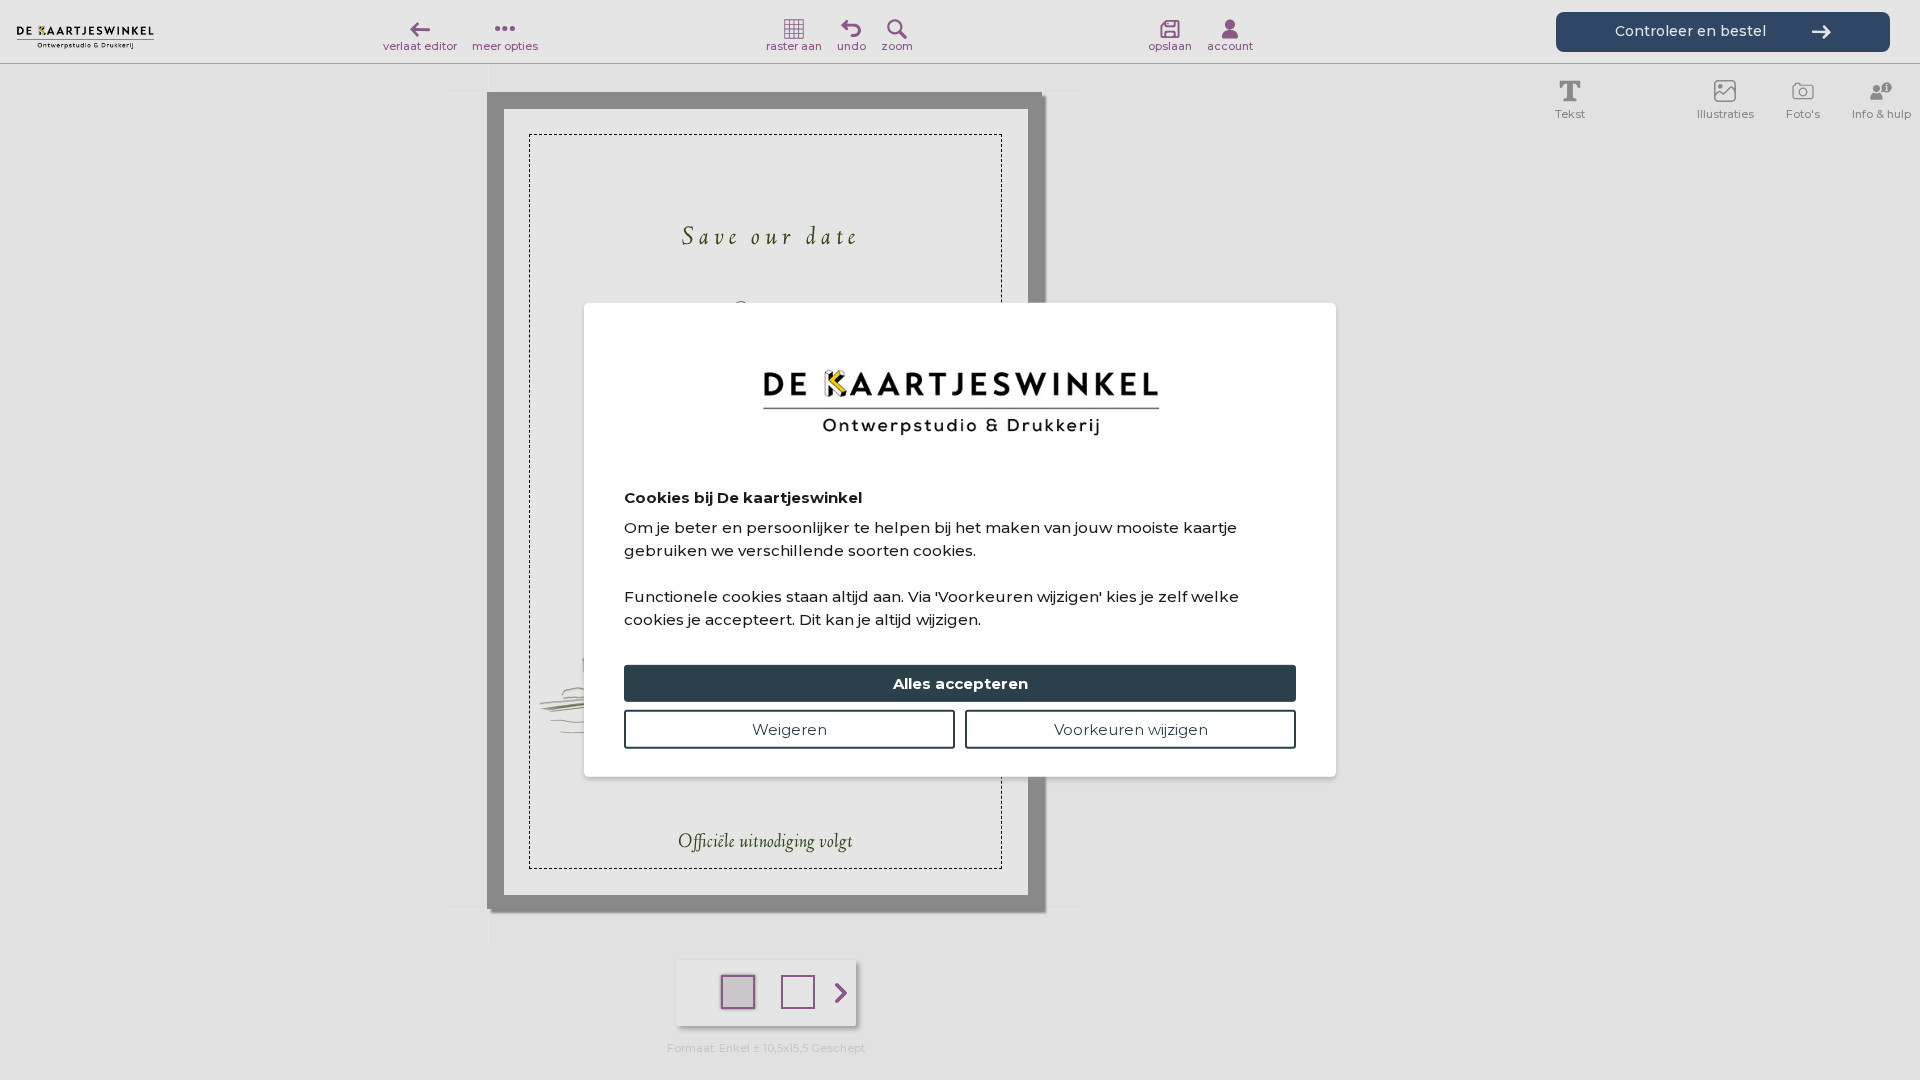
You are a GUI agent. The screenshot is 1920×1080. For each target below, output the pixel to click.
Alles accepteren (960, 683)
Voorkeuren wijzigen (1131, 729)
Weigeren (789, 729)
